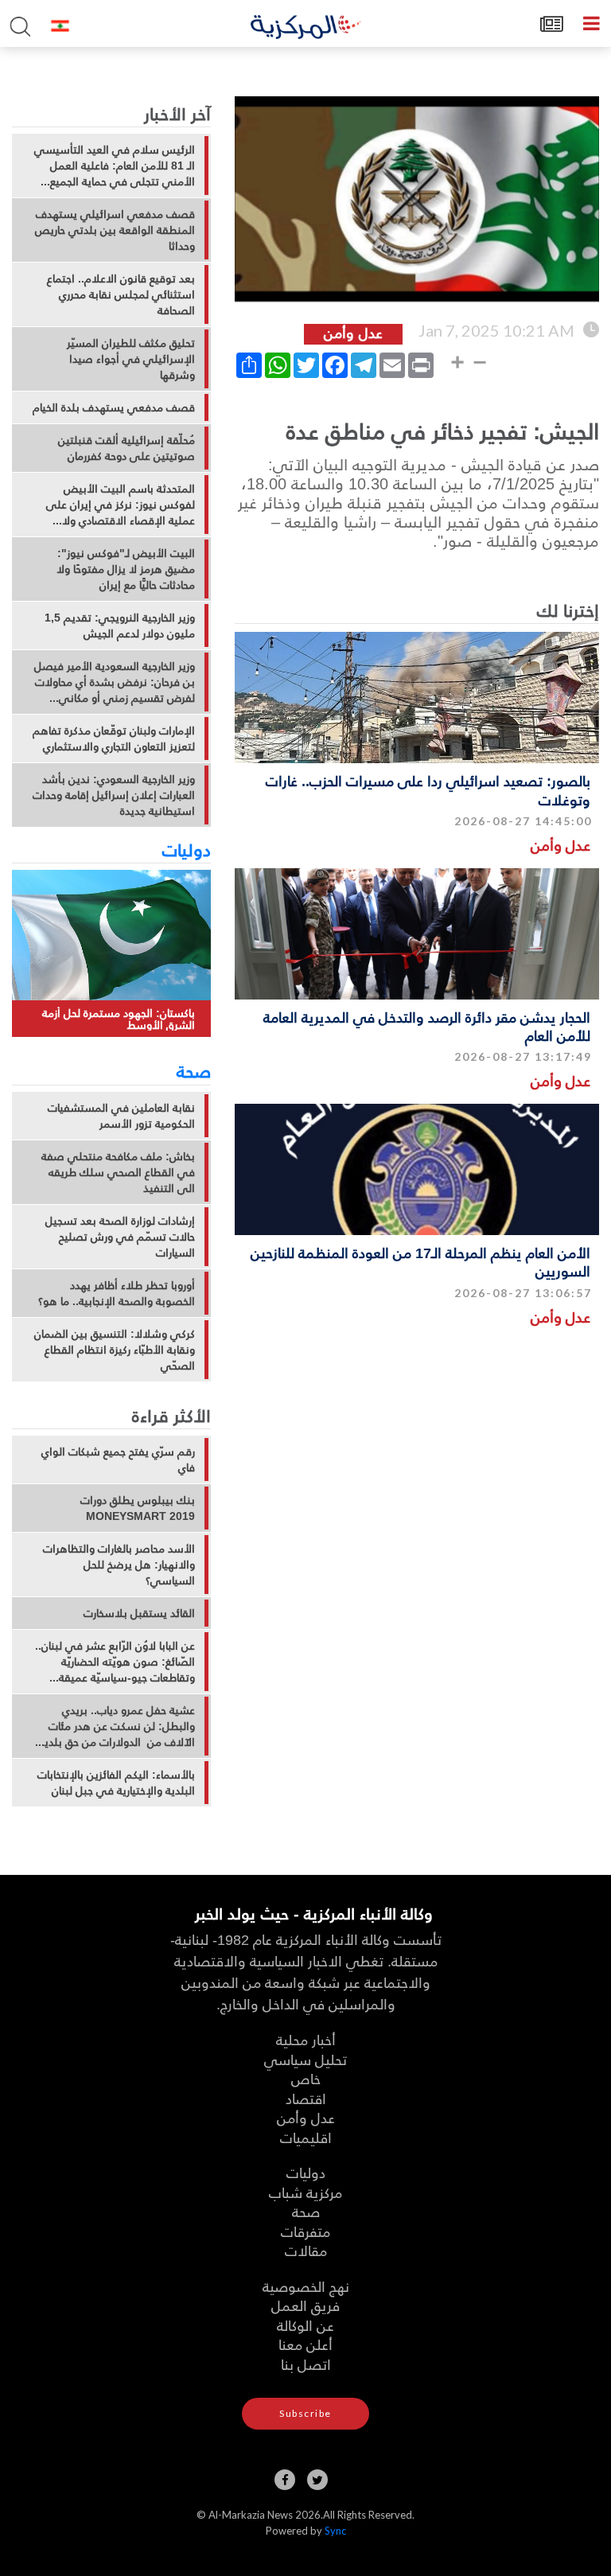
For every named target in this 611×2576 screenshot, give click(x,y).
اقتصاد (306, 2098)
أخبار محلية (306, 2039)
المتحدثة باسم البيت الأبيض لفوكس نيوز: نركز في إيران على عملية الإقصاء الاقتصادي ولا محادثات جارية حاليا (121, 505)
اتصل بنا (306, 2364)
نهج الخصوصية (306, 2286)
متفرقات (305, 2231)
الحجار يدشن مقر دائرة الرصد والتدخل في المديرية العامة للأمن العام (427, 1026)
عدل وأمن (560, 845)
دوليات (187, 849)
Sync (335, 2531)
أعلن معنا (305, 2344)
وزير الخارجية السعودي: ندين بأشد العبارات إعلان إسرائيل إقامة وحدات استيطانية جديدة (114, 795)
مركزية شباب (305, 2192)
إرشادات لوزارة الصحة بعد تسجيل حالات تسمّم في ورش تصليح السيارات (120, 1237)
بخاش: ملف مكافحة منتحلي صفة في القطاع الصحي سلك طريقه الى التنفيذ (118, 1172)
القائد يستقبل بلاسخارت (139, 1613)
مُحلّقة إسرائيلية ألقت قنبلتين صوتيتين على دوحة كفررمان (126, 448)
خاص (306, 2078)
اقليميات (306, 2137)
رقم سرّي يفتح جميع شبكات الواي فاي (118, 1459)
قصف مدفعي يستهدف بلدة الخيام (114, 407)
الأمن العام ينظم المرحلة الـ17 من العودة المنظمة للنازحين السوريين (420, 1261)
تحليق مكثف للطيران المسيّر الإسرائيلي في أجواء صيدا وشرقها (131, 359)
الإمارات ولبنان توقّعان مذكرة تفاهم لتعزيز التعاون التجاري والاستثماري (114, 739)
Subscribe (305, 2413)
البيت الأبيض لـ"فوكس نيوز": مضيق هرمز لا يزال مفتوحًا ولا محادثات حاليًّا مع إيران (126, 569)
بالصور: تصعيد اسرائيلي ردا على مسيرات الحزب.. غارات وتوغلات (428, 789)
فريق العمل (305, 2305)
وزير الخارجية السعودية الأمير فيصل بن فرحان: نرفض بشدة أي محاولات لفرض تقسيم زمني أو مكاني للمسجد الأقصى (115, 682)
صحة (194, 1070)
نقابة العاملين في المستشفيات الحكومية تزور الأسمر (121, 1116)
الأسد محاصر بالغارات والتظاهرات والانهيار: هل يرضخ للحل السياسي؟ (119, 1565)
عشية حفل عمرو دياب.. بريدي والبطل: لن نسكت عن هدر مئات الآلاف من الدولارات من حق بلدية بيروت (117, 1726)
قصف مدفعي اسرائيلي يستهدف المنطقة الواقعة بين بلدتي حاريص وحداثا (115, 230)
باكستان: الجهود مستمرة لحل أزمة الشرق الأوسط (119, 1019)
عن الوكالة (305, 2325)
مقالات (306, 2250)
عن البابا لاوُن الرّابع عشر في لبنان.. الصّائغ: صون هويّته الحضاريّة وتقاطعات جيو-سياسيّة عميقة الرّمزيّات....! (115, 1662)
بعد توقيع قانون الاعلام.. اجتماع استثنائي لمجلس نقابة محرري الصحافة (121, 294)
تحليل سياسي (305, 2059)
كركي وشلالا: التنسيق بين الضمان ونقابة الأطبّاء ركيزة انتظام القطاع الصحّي (115, 1350)
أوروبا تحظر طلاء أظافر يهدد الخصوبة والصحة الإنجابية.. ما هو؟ (117, 1293)
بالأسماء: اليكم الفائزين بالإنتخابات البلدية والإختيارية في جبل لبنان (116, 1783)
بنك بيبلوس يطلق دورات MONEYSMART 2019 (138, 1508)
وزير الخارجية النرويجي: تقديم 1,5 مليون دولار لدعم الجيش (120, 625)
